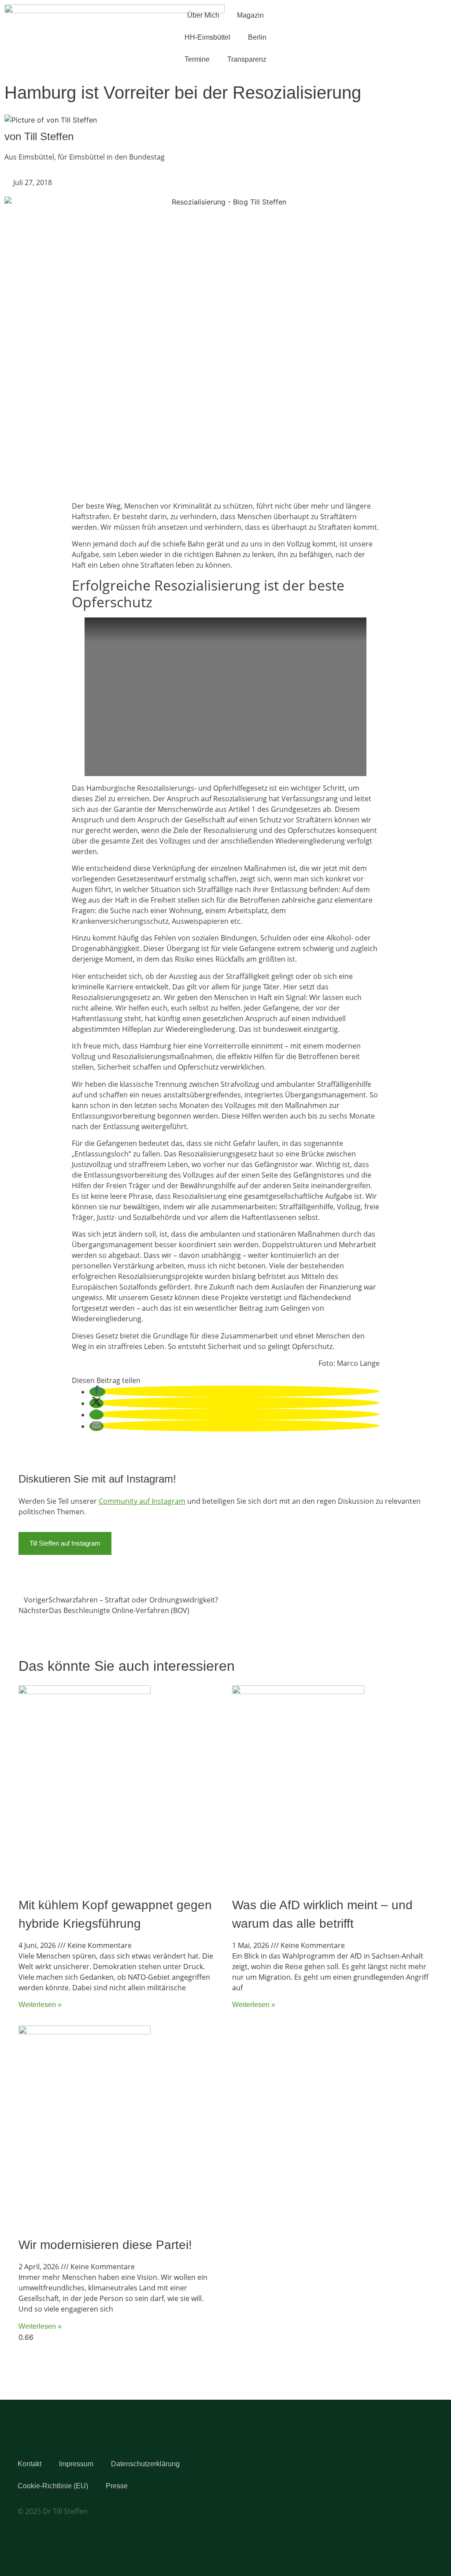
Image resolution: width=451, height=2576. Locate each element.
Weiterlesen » (40, 2005)
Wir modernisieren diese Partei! (105, 2245)
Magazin (250, 15)
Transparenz (247, 59)
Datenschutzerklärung (145, 2464)
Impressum (76, 2464)
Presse (117, 2486)
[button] (97, 1392)
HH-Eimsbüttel (207, 37)
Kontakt (30, 2464)
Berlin (257, 37)
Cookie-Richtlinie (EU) (53, 2486)
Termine (197, 59)
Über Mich (203, 15)
